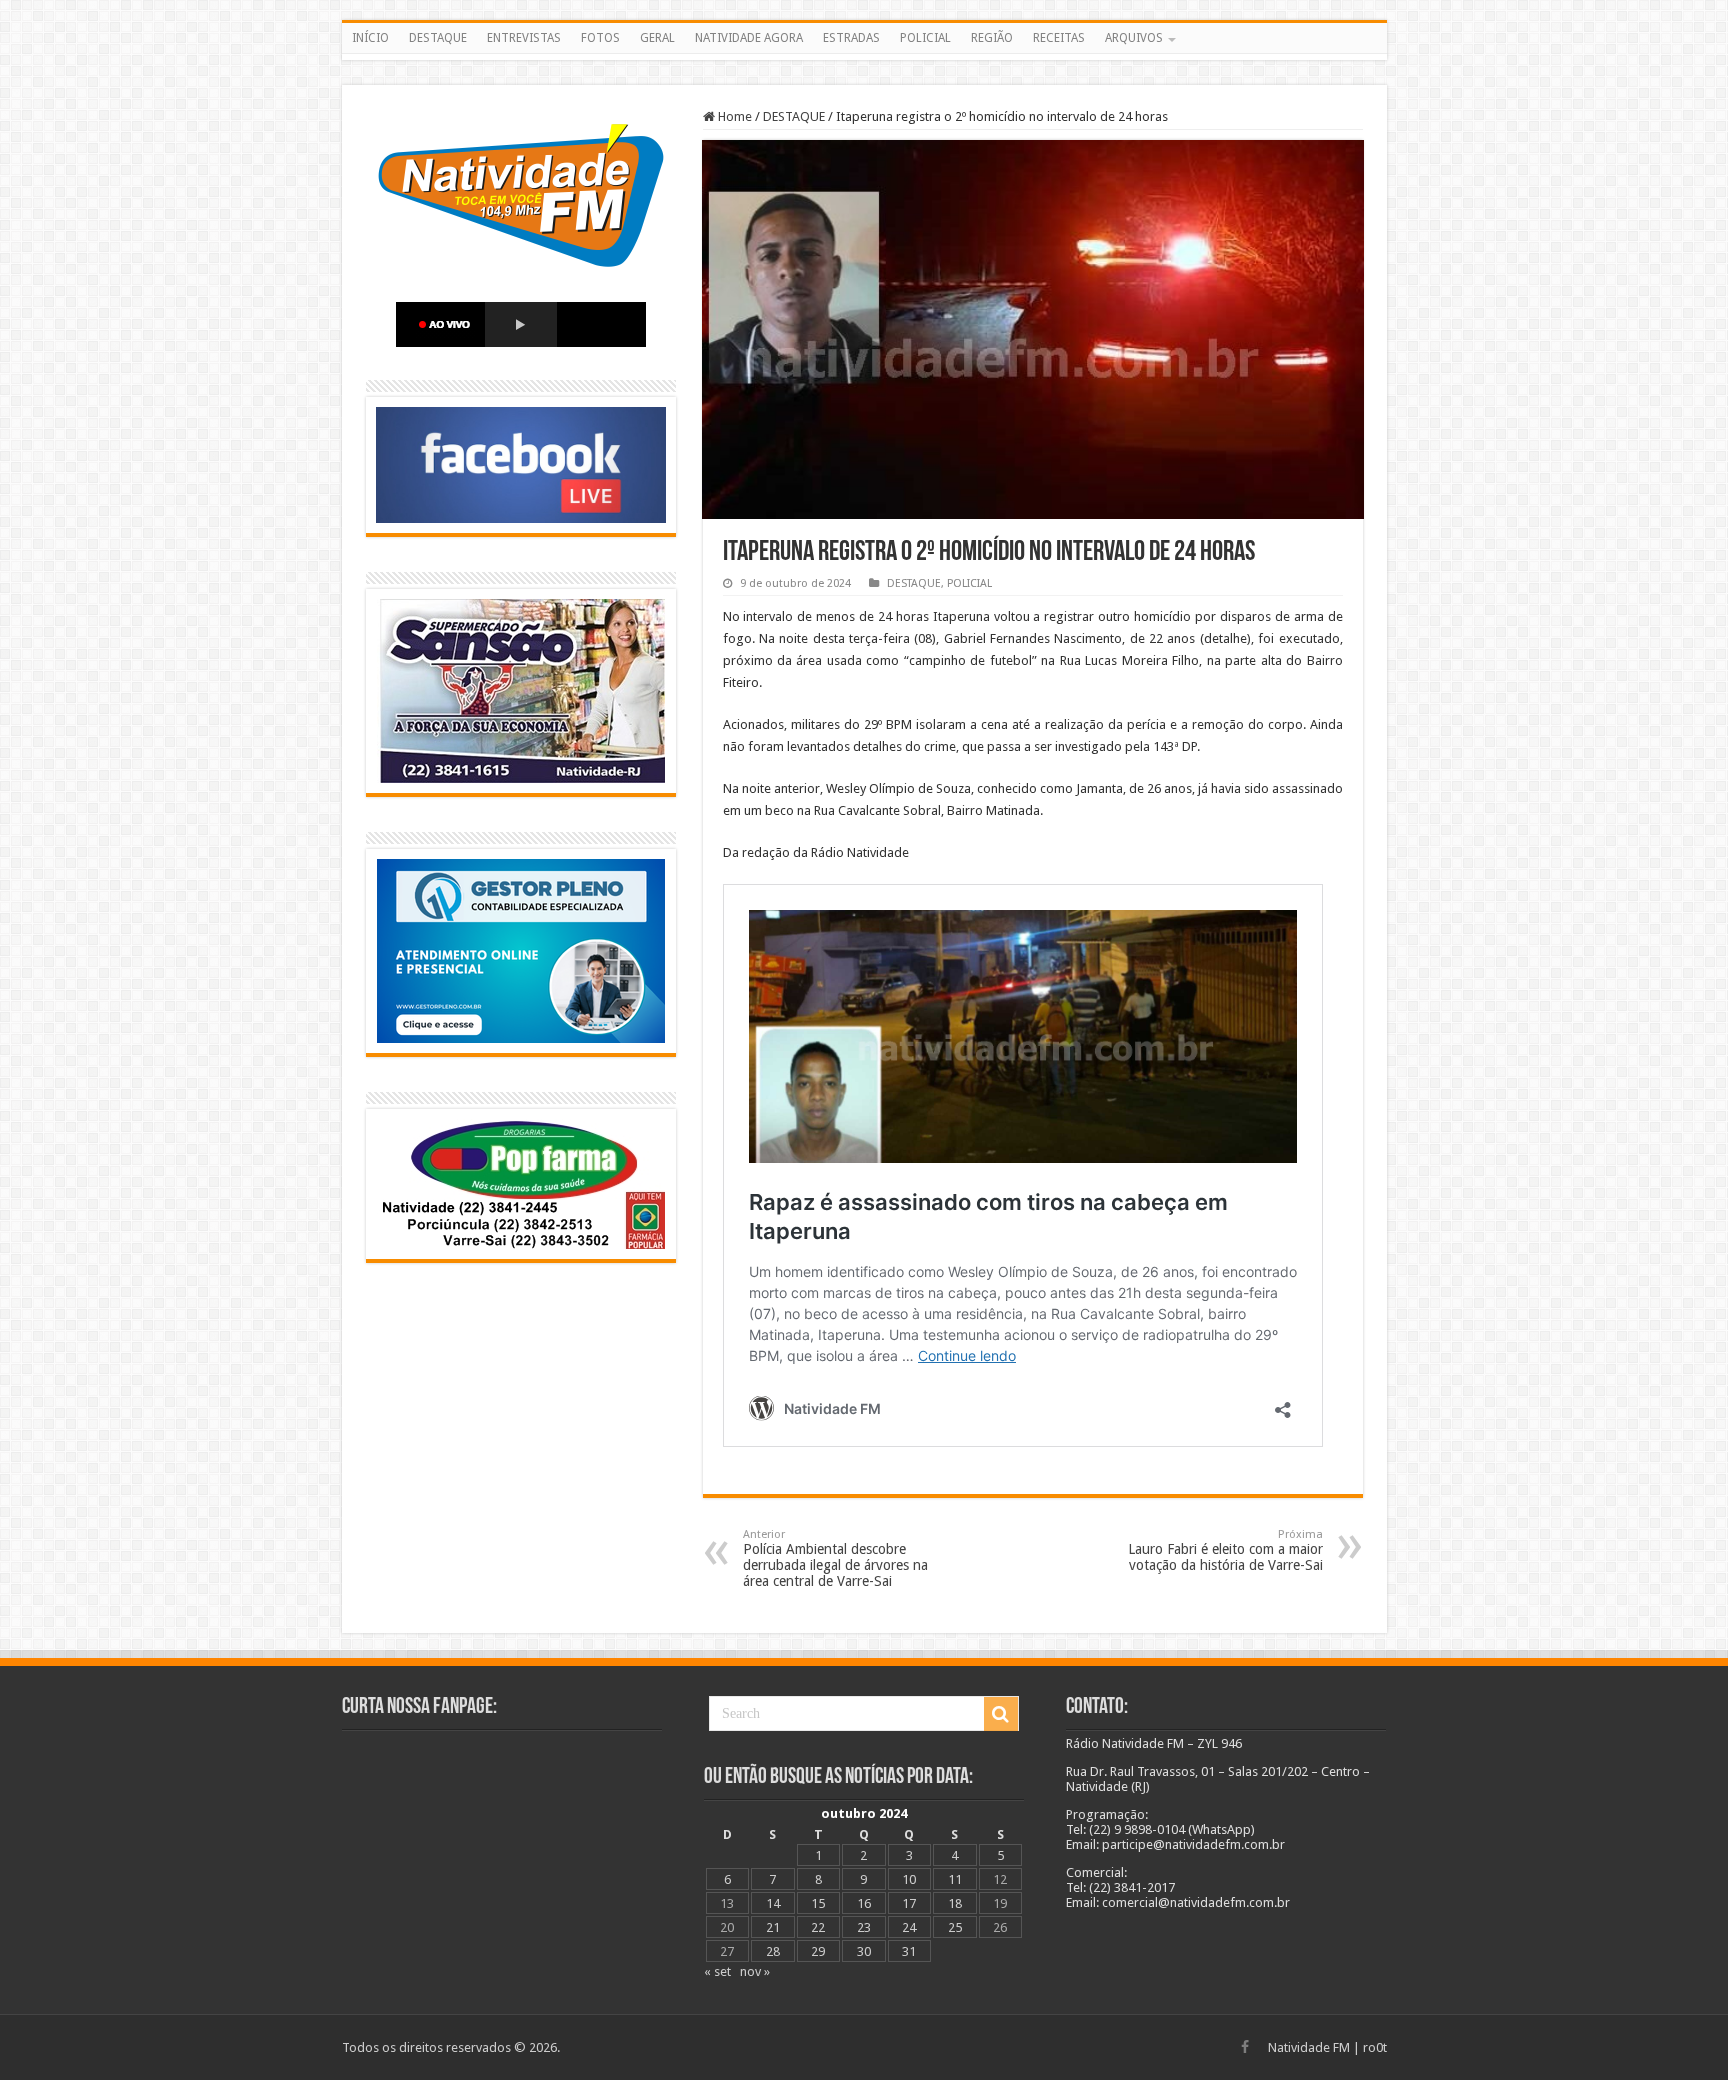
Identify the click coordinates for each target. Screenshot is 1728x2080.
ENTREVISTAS (524, 38)
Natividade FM (1309, 2047)
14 (773, 1903)
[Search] (1001, 1714)
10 (909, 1879)
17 (909, 1903)
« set (717, 1971)
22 (818, 1927)
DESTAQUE (438, 38)
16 (864, 1903)
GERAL (657, 38)
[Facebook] (1245, 2047)
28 (773, 1951)
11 (955, 1879)
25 (955, 1927)
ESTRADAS (851, 38)
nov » (755, 1971)
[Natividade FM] (864, 57)
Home (733, 116)
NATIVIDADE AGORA (749, 38)
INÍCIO (370, 38)
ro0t (1375, 2047)
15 (818, 1903)
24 (909, 1927)
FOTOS (600, 38)
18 (955, 1903)
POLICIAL (925, 38)
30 (864, 1951)
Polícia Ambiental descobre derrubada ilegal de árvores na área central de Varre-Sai (835, 1558)
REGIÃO (992, 38)
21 (773, 1927)
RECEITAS (1059, 38)
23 (864, 1927)
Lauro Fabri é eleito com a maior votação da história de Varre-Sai (1225, 1550)
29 (818, 1951)
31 (909, 1951)
